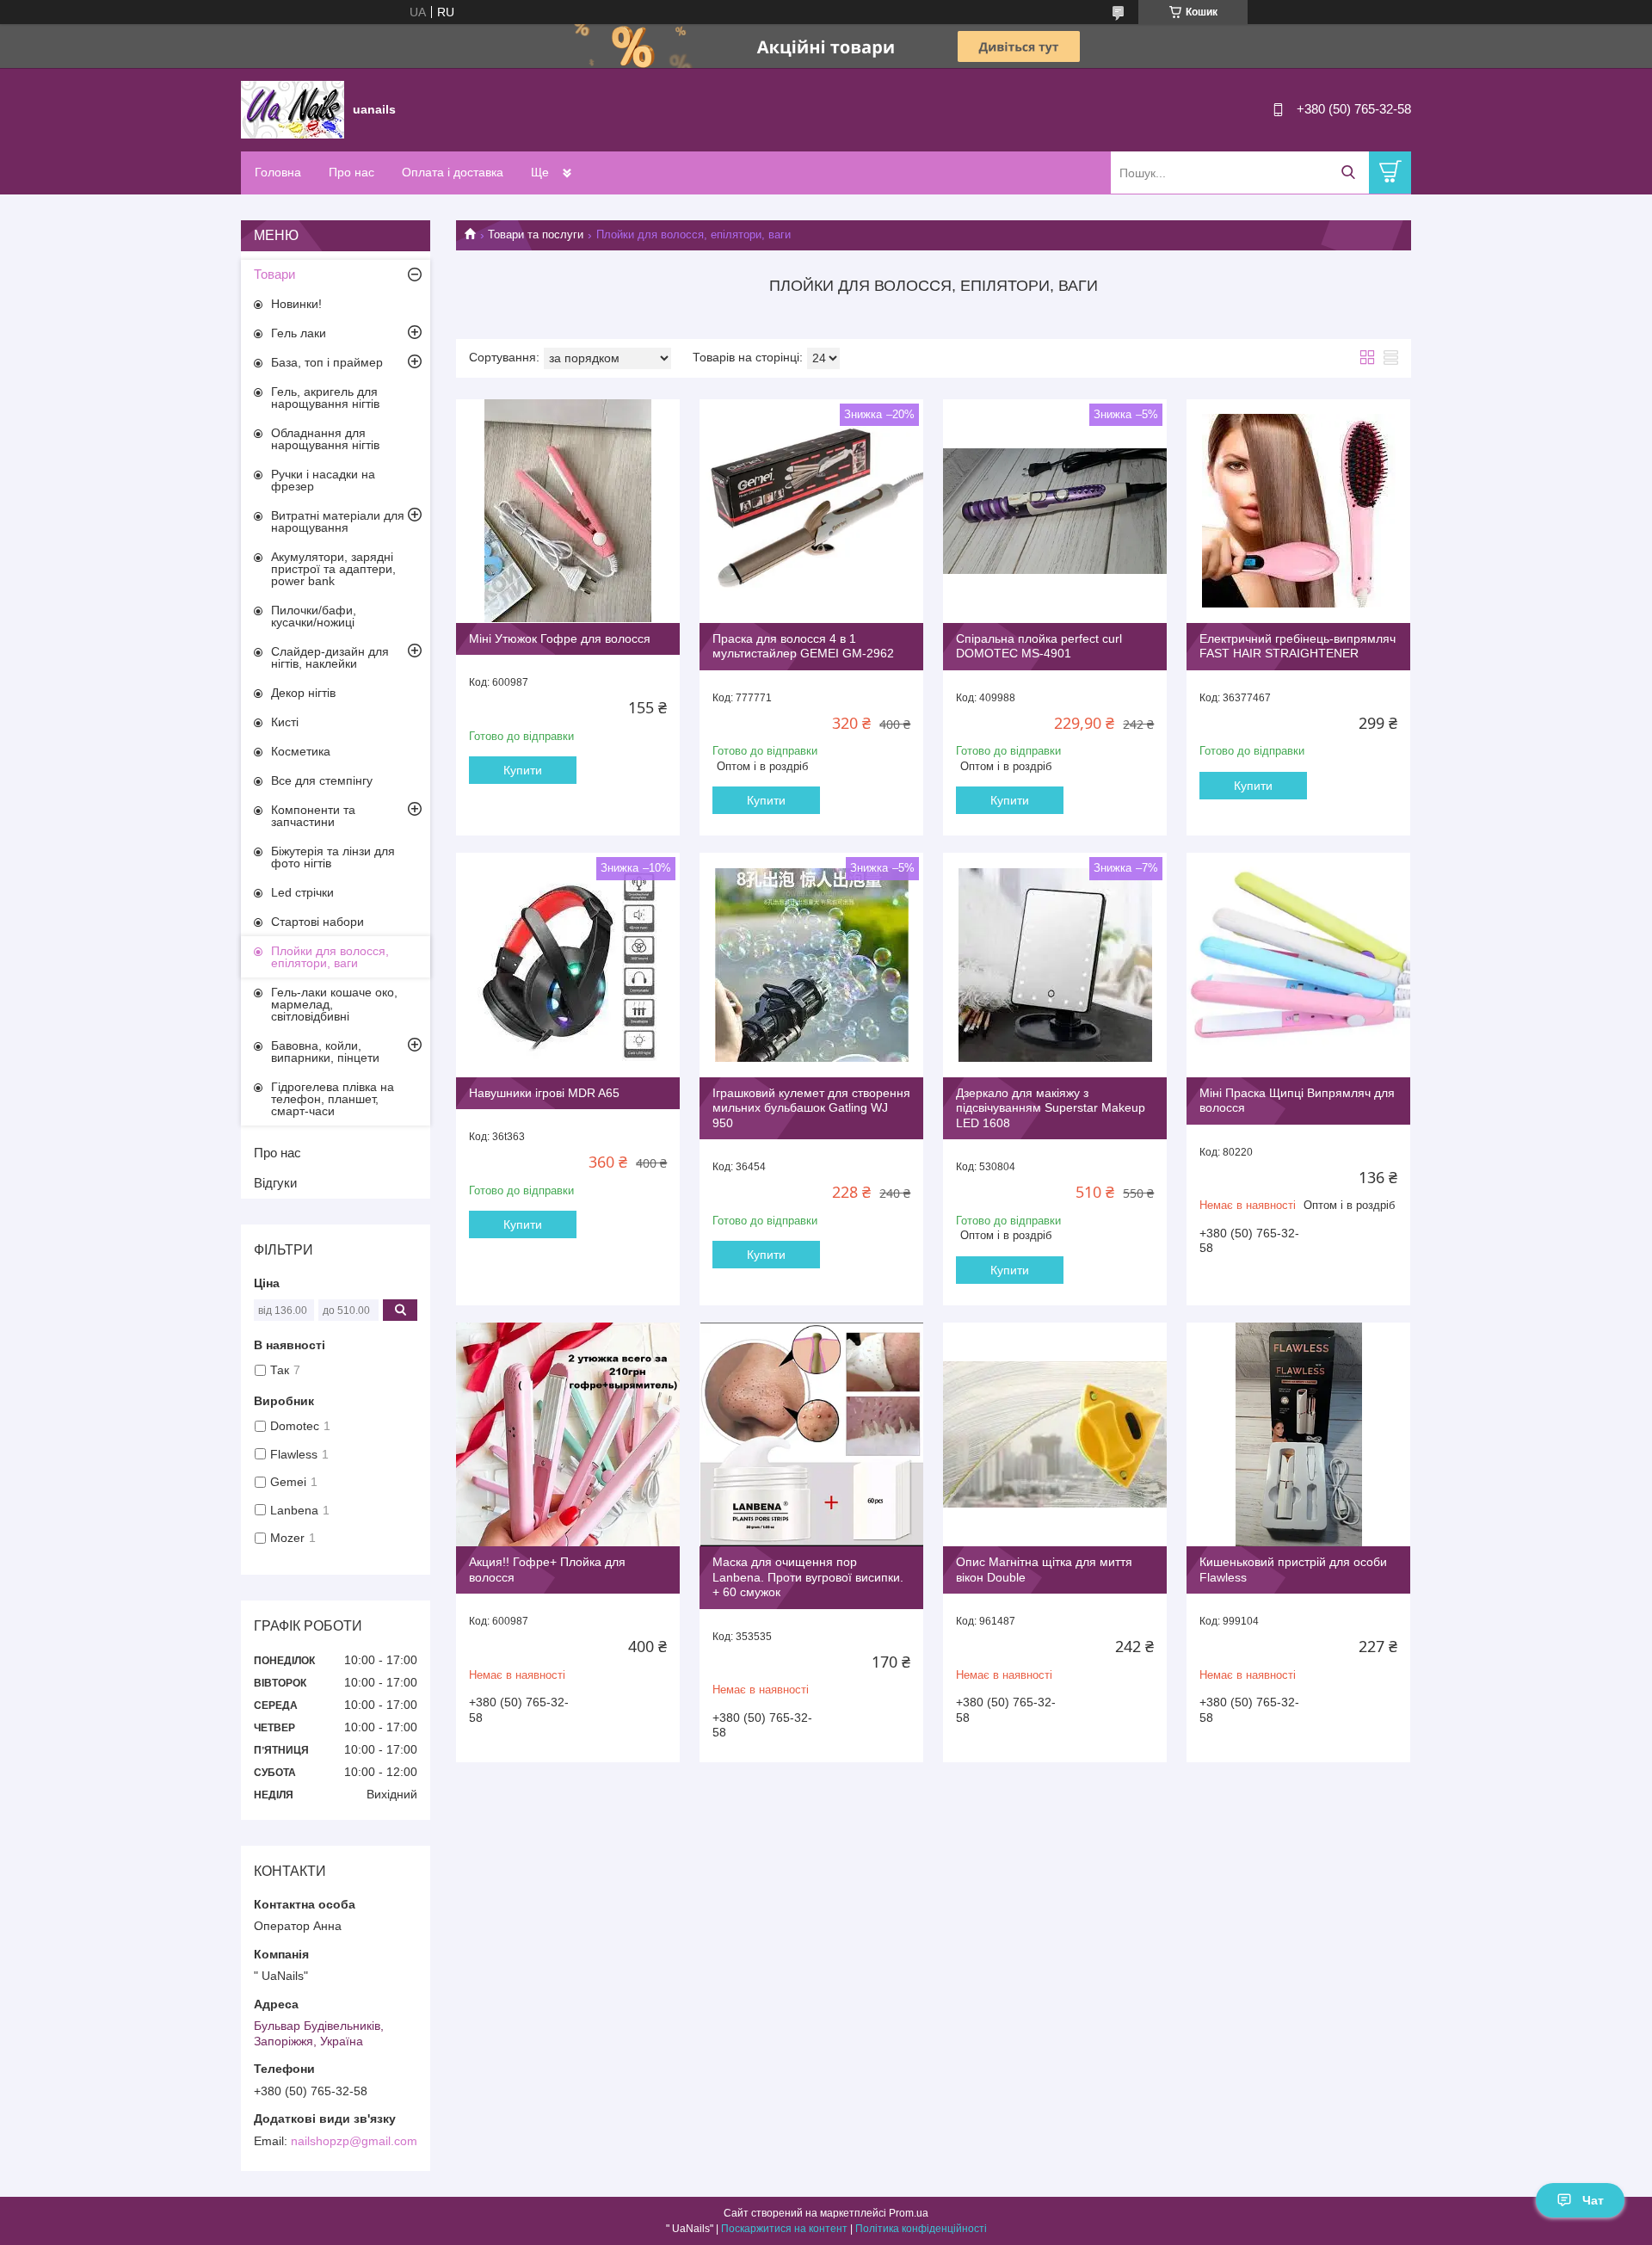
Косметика (301, 751)
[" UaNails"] (293, 108)
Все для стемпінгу (322, 780)
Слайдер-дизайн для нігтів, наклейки (330, 657)
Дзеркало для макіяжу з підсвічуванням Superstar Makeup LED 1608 (1051, 1108)
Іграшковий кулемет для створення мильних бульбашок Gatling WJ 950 (811, 1108)
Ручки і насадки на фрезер (323, 480)
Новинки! (296, 304)
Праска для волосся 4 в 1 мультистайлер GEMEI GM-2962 (803, 646)
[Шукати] (1348, 173)
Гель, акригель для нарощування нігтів (325, 398)
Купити (523, 770)
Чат (1593, 2200)
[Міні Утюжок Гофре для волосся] (568, 511)
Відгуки (275, 1183)
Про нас (351, 172)
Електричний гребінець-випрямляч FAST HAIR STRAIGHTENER (1298, 646)
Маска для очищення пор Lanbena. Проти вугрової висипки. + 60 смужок (808, 1577)
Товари (274, 274)
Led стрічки (302, 892)
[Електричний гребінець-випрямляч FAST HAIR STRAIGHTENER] (1298, 511)
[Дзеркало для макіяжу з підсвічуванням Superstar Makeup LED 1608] (1055, 965)
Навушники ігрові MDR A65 (544, 1093)
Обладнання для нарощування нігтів (325, 439)
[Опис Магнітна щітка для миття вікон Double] (1055, 1434)
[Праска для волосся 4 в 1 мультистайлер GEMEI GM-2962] (811, 511)
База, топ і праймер (327, 362)
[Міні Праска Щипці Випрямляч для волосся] (1298, 965)
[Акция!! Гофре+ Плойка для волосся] (568, 1434)
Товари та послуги (536, 234)
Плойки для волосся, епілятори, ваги (330, 957)
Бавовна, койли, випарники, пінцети (325, 1052)
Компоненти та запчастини (313, 816)
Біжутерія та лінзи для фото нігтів (333, 857)
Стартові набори (317, 922)
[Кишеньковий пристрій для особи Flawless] (1298, 1434)
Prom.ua (909, 2213)
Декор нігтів (303, 693)
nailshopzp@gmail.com (354, 2141)
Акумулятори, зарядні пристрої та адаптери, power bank (333, 569)
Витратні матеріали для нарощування (338, 521)
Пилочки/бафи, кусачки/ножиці (314, 616)
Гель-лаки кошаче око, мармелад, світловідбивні (334, 1004)
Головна (278, 172)
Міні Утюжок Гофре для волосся (560, 638)
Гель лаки (299, 333)
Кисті (285, 722)
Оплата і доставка (453, 172)
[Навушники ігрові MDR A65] (568, 965)
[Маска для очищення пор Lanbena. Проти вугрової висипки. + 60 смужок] (811, 1434)
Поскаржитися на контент (784, 2229)
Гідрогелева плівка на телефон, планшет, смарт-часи (333, 1099)
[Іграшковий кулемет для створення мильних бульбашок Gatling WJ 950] (811, 965)
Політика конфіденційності (921, 2229)
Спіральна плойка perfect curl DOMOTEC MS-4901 (1039, 646)
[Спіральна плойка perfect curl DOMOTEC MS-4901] (1055, 511)
